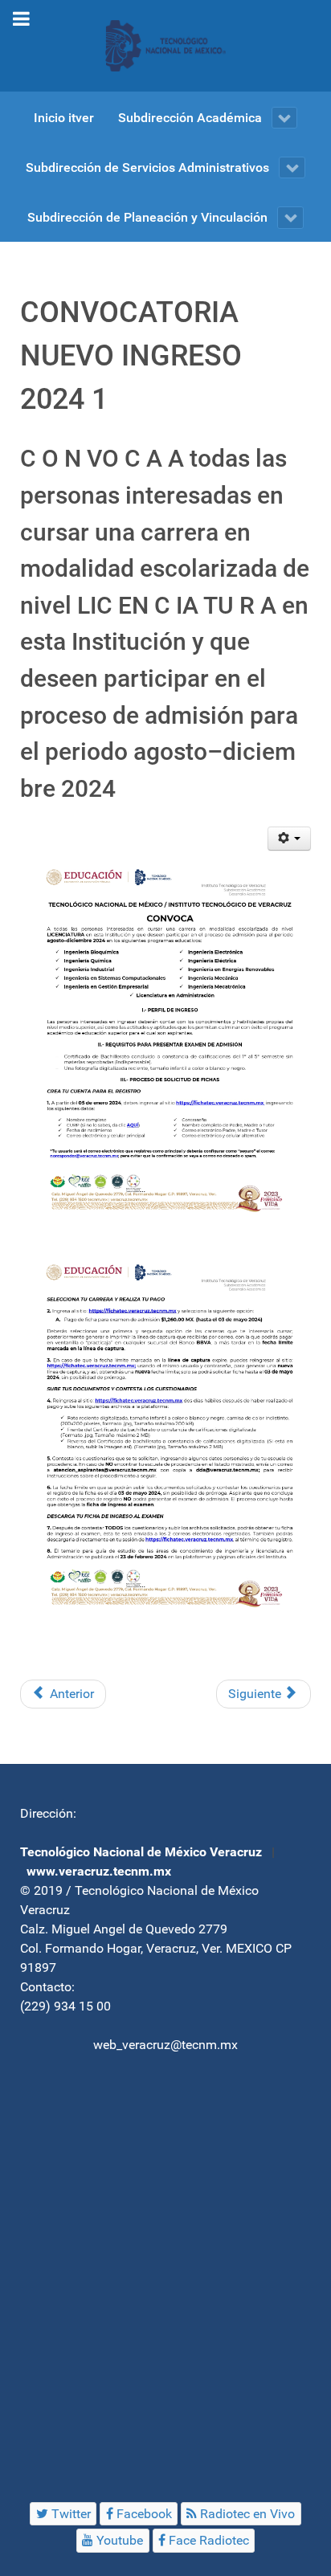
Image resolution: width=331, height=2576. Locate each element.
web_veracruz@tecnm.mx (165, 2045)
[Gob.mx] (165, 46)
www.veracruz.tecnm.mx (99, 1871)
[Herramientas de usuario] (290, 839)
